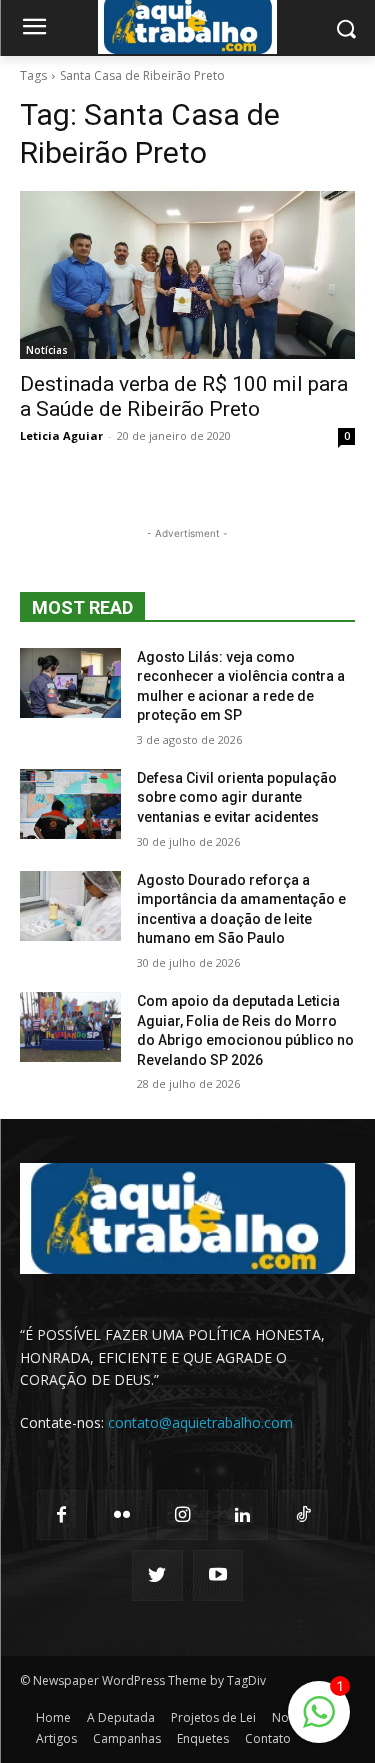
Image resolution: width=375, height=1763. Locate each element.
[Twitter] (157, 1575)
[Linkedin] (243, 1515)
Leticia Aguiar (61, 435)
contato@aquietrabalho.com (200, 1422)
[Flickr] (122, 1515)
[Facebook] (62, 1515)
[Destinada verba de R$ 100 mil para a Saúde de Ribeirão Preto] (187, 275)
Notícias (47, 350)
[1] (319, 1722)
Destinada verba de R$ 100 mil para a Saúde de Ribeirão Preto (184, 396)
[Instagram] (182, 1515)
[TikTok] (303, 1515)
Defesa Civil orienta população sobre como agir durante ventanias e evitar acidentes (237, 797)
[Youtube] (218, 1575)
